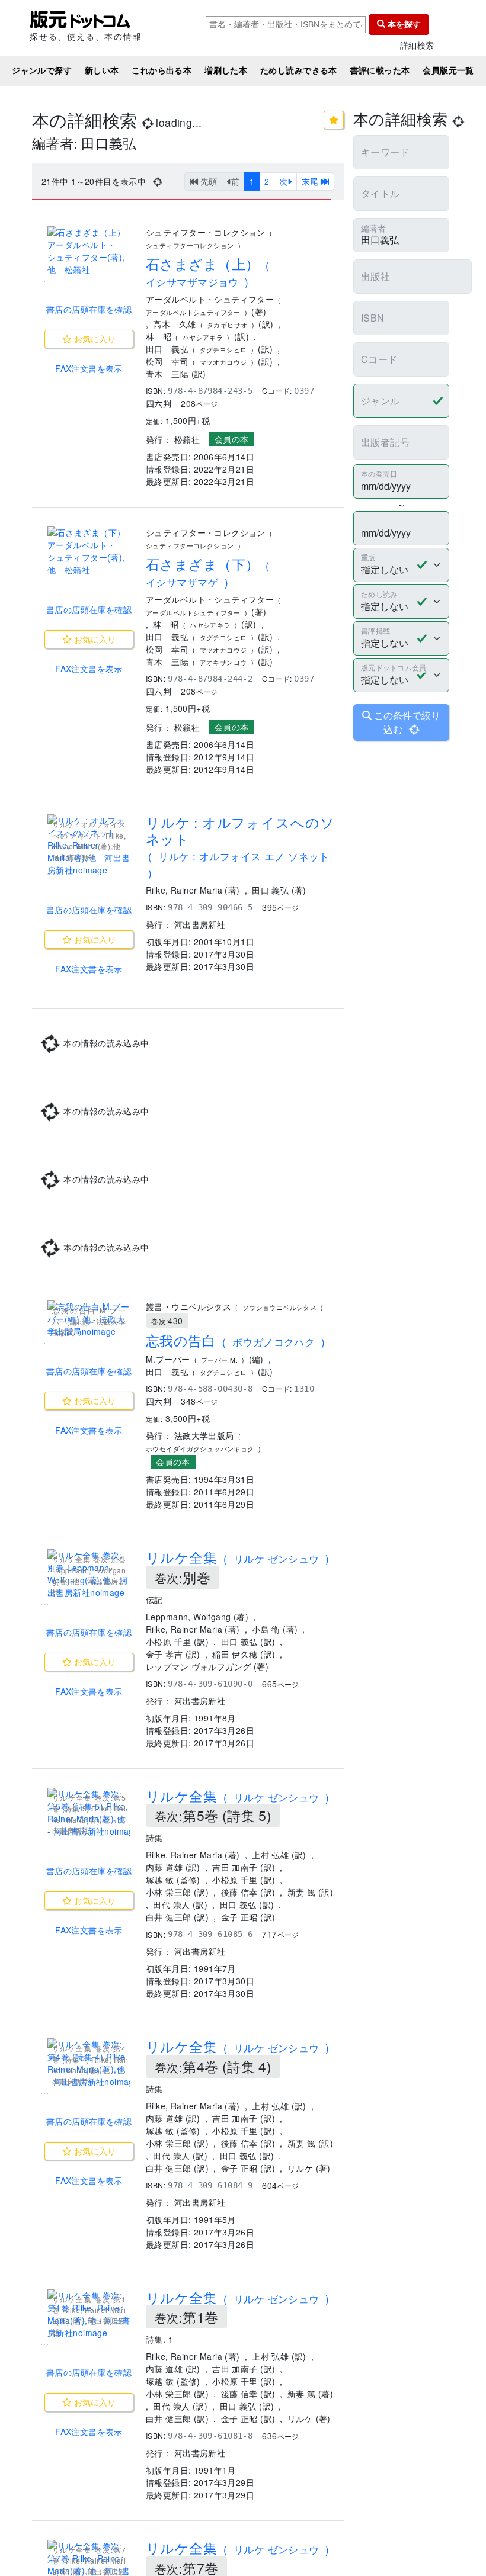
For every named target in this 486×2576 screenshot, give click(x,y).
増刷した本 (226, 70)
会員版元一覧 (448, 70)
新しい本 (102, 70)
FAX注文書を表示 (89, 368)
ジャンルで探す (42, 70)
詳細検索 (417, 45)
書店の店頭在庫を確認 (89, 309)
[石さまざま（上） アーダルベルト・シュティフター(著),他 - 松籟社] (89, 251)
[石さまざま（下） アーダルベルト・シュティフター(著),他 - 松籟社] (89, 551)
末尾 (311, 181)
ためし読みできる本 (299, 70)
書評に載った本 (380, 70)
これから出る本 (162, 70)
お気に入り (94, 339)
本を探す (403, 24)
